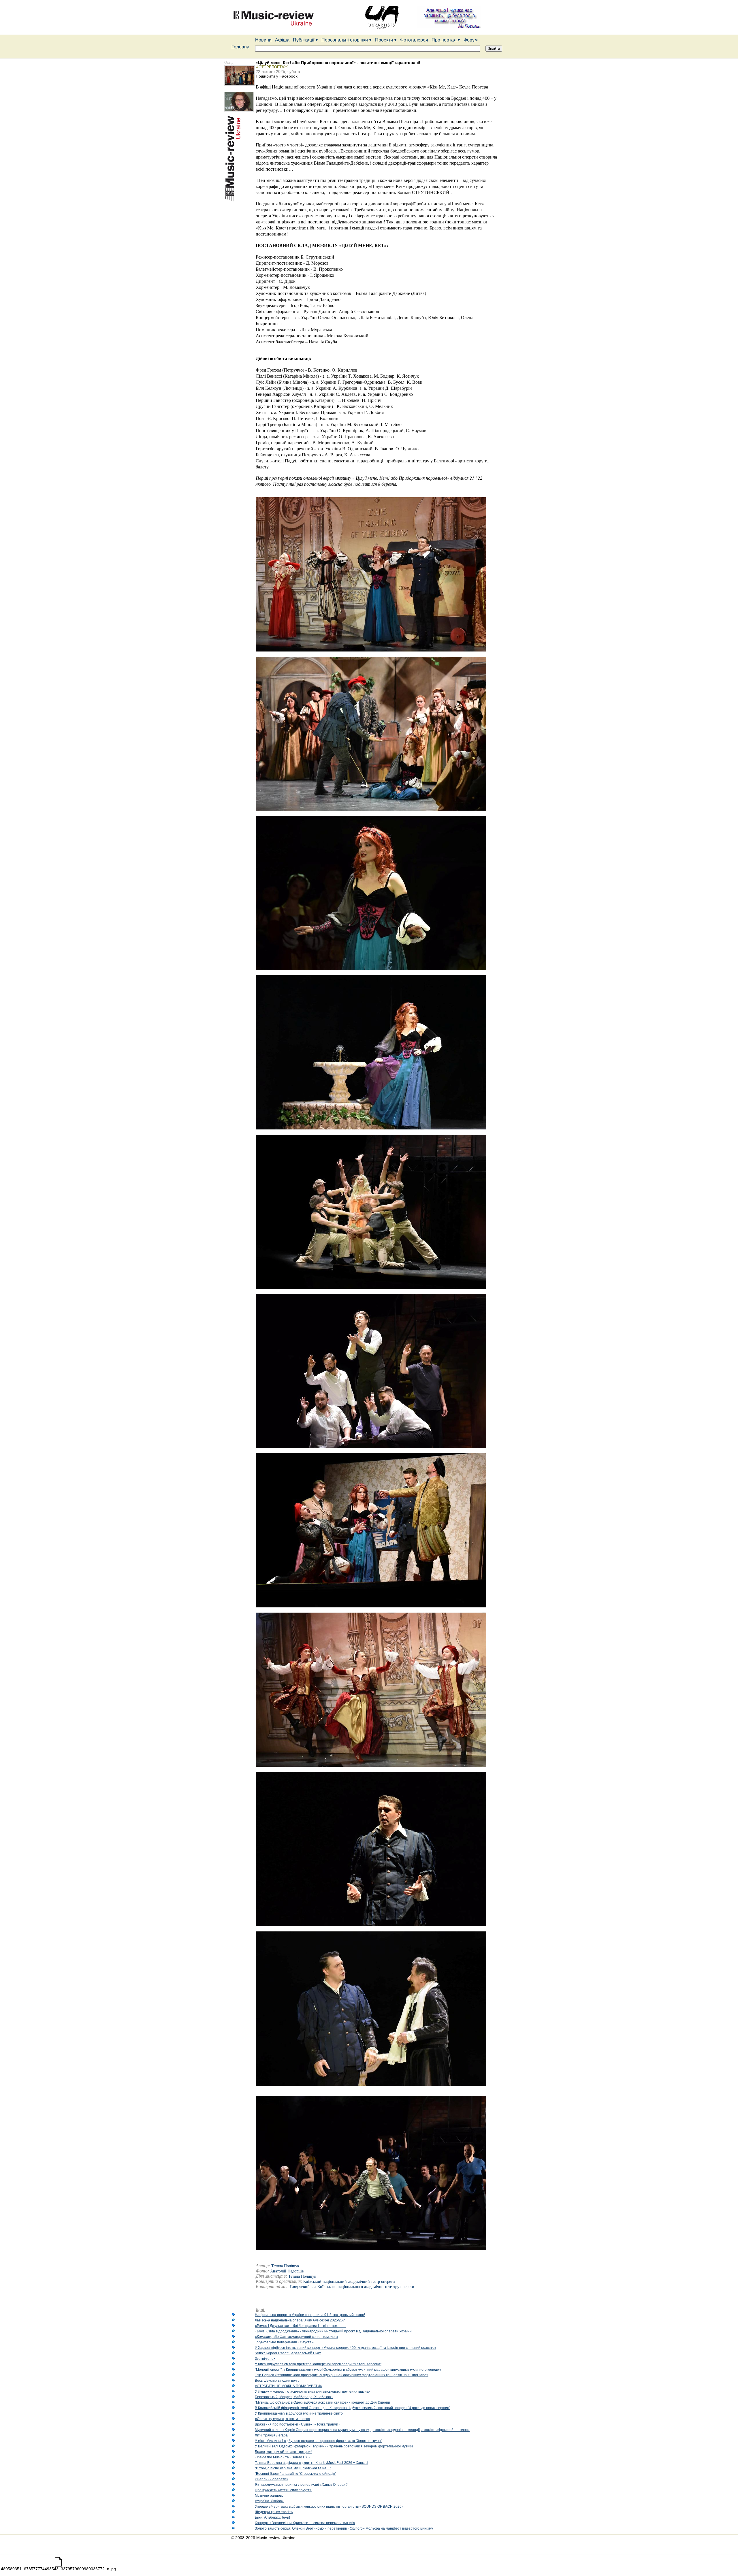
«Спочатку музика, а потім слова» (283, 2419)
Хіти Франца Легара (271, 2435)
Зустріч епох (265, 2359)
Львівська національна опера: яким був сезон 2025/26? (300, 2320)
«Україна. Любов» (269, 2501)
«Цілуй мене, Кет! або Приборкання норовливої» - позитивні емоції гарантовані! (338, 63)
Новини (263, 40)
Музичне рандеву (269, 2496)
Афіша (282, 40)
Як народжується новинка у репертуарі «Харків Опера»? (301, 2485)
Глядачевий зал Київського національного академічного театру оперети (352, 2287)
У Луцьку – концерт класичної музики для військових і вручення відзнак (312, 2392)
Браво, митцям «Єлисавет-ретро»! (283, 2452)
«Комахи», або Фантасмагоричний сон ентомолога (296, 2337)
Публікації (304, 40)
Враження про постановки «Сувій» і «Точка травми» (298, 2424)
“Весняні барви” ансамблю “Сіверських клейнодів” (295, 2474)
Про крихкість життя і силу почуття (283, 2490)
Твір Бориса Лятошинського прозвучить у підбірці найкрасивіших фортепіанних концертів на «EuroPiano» (342, 2375)
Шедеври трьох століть (274, 2512)
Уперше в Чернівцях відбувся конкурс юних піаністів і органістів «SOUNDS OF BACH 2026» (329, 2507)
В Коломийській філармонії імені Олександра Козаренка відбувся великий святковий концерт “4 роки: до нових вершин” (353, 2408)
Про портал (445, 40)
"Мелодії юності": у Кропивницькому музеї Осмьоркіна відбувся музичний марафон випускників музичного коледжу (348, 2370)
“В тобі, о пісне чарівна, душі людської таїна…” (293, 2468)
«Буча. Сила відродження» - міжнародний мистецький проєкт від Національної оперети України (333, 2331)
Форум (471, 40)
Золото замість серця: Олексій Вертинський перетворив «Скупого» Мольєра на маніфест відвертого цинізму (344, 2528)
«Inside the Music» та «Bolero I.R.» (283, 2457)
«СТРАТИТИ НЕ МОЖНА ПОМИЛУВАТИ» (288, 2386)
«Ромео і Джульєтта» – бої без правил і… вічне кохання (300, 2326)
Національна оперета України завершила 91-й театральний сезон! (310, 2315)
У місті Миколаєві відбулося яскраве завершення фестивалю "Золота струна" (318, 2441)
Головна (240, 47)
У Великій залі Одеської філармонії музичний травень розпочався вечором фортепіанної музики (334, 2446)
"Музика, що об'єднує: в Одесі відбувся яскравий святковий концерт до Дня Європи (322, 2402)
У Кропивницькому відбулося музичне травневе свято (299, 2413)
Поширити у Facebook (277, 76)
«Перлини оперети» (272, 2479)
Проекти (385, 40)
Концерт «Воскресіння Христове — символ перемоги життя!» (305, 2523)
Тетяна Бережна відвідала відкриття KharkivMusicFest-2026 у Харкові (311, 2463)
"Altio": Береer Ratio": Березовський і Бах (288, 2353)
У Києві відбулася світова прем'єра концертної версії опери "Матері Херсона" (318, 2364)
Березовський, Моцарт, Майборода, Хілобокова (294, 2397)
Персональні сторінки (345, 40)
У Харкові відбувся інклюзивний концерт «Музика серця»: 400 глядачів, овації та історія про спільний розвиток (345, 2348)
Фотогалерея (414, 40)
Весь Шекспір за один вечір (277, 2381)
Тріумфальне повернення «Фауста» (284, 2342)
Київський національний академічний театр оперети (349, 2282)
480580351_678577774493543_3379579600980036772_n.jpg (58, 2569)
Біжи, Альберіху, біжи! (272, 2517)
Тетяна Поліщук (302, 2276)
